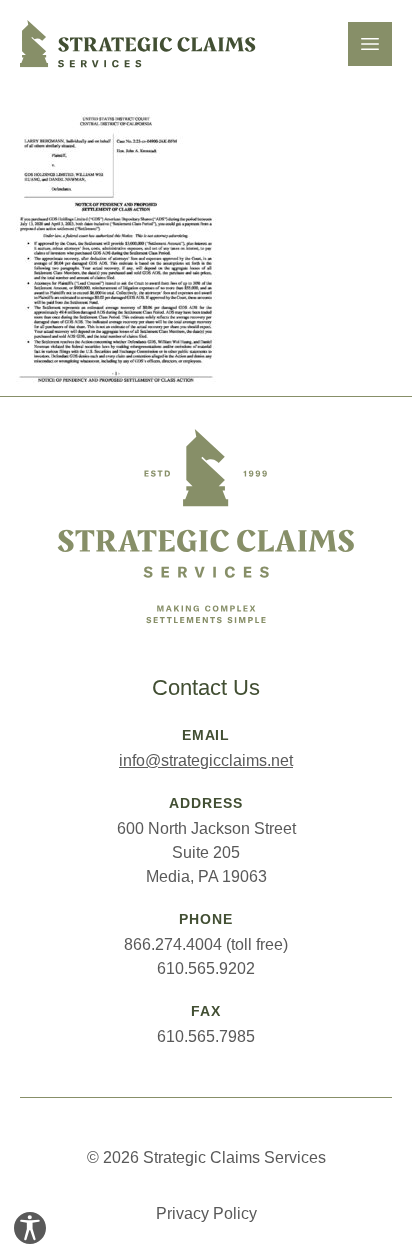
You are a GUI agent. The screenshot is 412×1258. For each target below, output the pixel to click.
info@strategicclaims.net (206, 760)
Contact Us (206, 687)
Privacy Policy (206, 1213)
